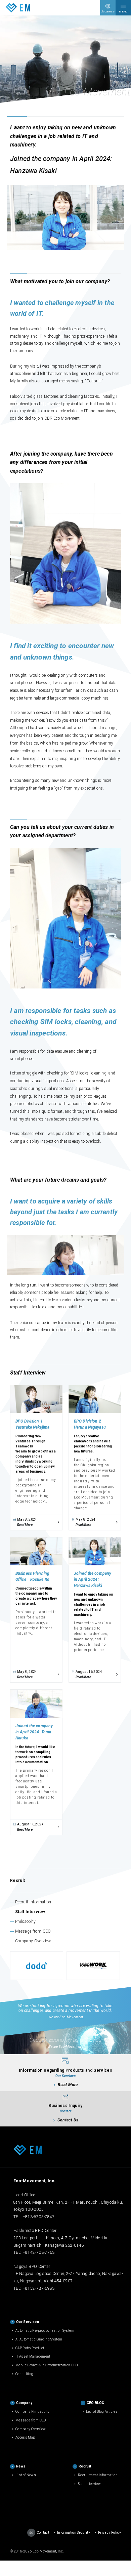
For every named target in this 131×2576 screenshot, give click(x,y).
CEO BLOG (96, 2403)
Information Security (74, 2532)
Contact (43, 2532)
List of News (26, 2475)
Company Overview (33, 1941)
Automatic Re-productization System (45, 2331)
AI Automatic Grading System (39, 2339)
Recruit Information (33, 1902)
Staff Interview (30, 1912)
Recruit (17, 1881)
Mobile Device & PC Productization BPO (47, 2365)
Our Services (28, 2322)
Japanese (108, 11)
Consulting (25, 2374)
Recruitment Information (98, 2475)
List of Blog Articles (102, 2412)
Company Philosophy (32, 2412)
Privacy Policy (110, 2532)
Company (24, 2403)
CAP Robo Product (30, 2348)
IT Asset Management (33, 2356)
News (21, 2466)
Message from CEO (33, 1931)
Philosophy (26, 1922)
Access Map (25, 2437)
